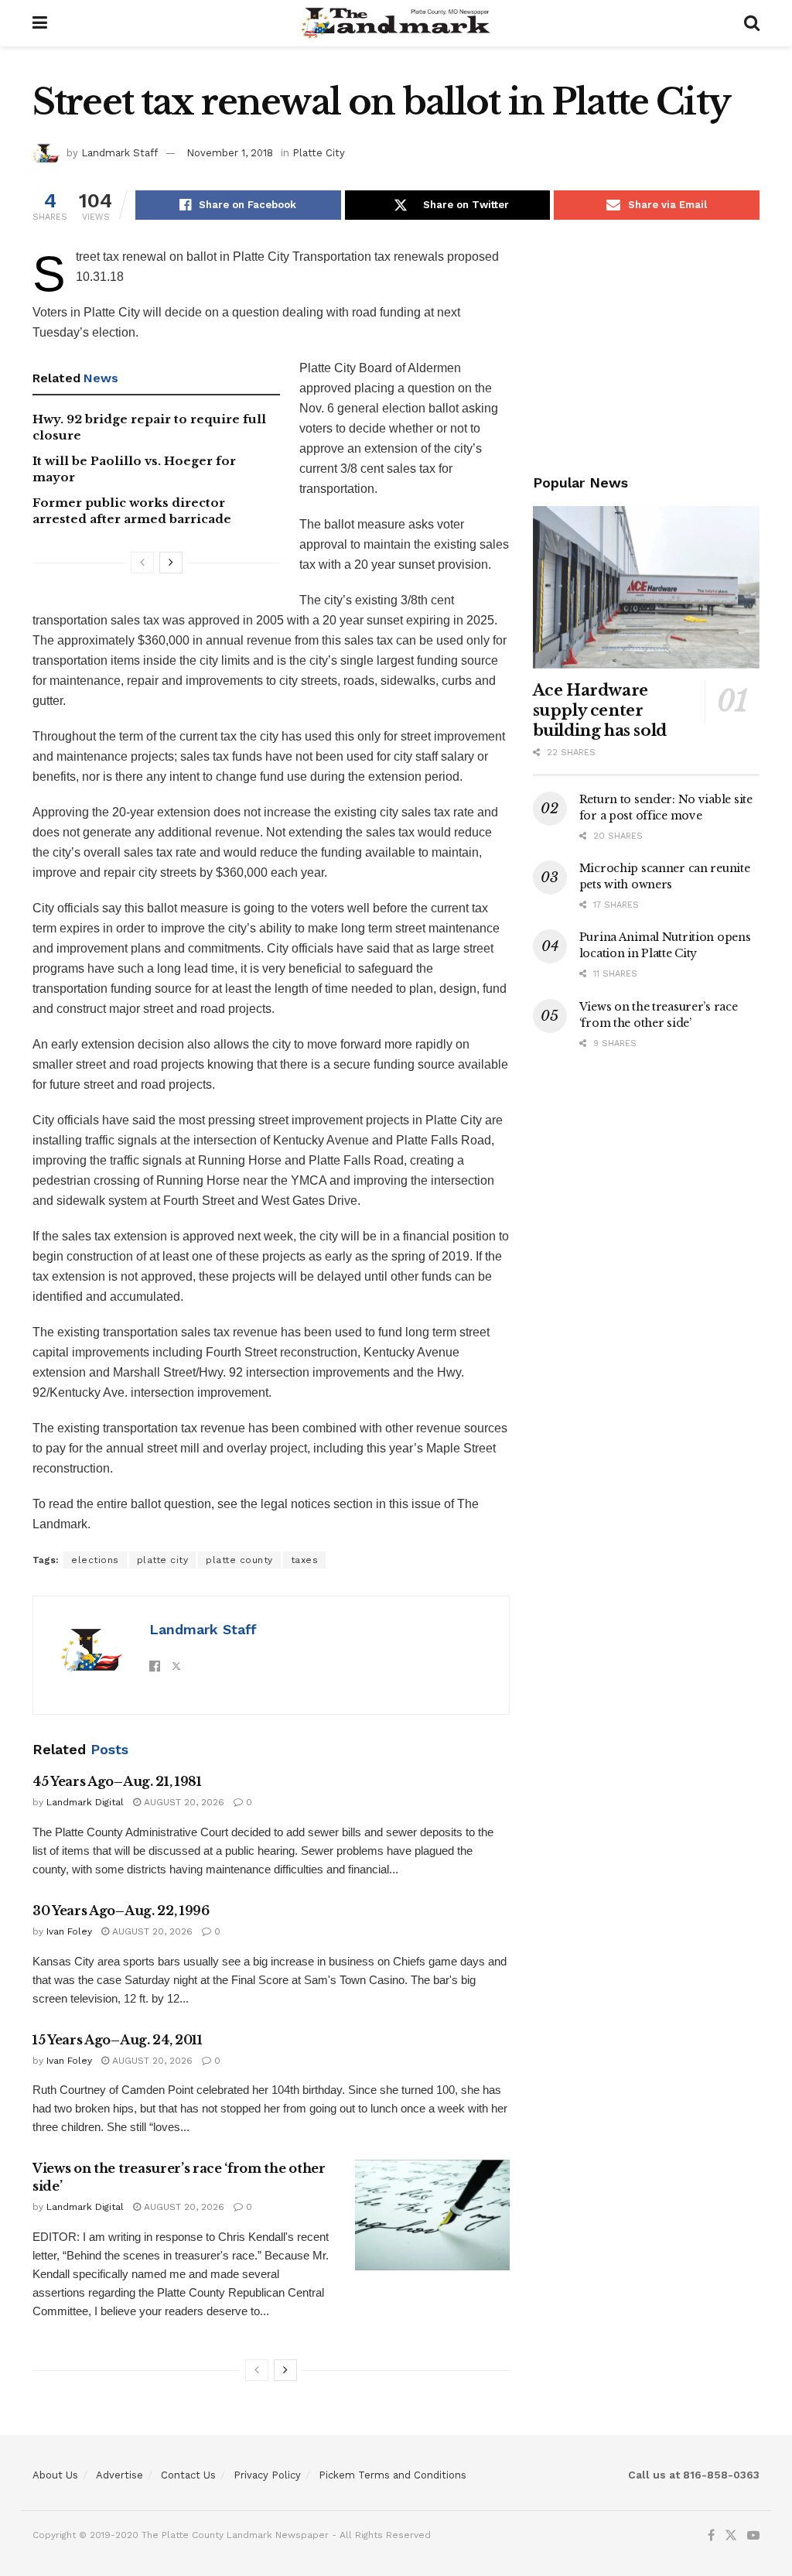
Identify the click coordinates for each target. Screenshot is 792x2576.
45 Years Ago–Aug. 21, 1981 (117, 1781)
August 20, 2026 (183, 1802)
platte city (163, 1560)
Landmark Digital (85, 1802)
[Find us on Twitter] (731, 2536)
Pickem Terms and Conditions (393, 2475)
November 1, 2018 (230, 153)
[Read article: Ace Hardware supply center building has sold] (646, 587)
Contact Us (188, 2475)
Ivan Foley (69, 1931)
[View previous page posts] (142, 563)
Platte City (319, 153)
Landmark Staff (119, 153)
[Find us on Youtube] (753, 2536)
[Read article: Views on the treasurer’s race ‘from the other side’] (432, 2215)
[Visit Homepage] (396, 23)
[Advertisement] (646, 344)
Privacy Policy (267, 2475)
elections (95, 1560)
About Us (55, 2475)
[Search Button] (752, 23)
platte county (239, 1560)
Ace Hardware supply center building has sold (600, 710)
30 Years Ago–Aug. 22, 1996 (121, 1911)
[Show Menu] (40, 23)
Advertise (119, 2475)
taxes (305, 1560)
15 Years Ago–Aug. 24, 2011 (118, 2040)
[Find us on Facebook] (711, 2536)
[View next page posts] (171, 563)
